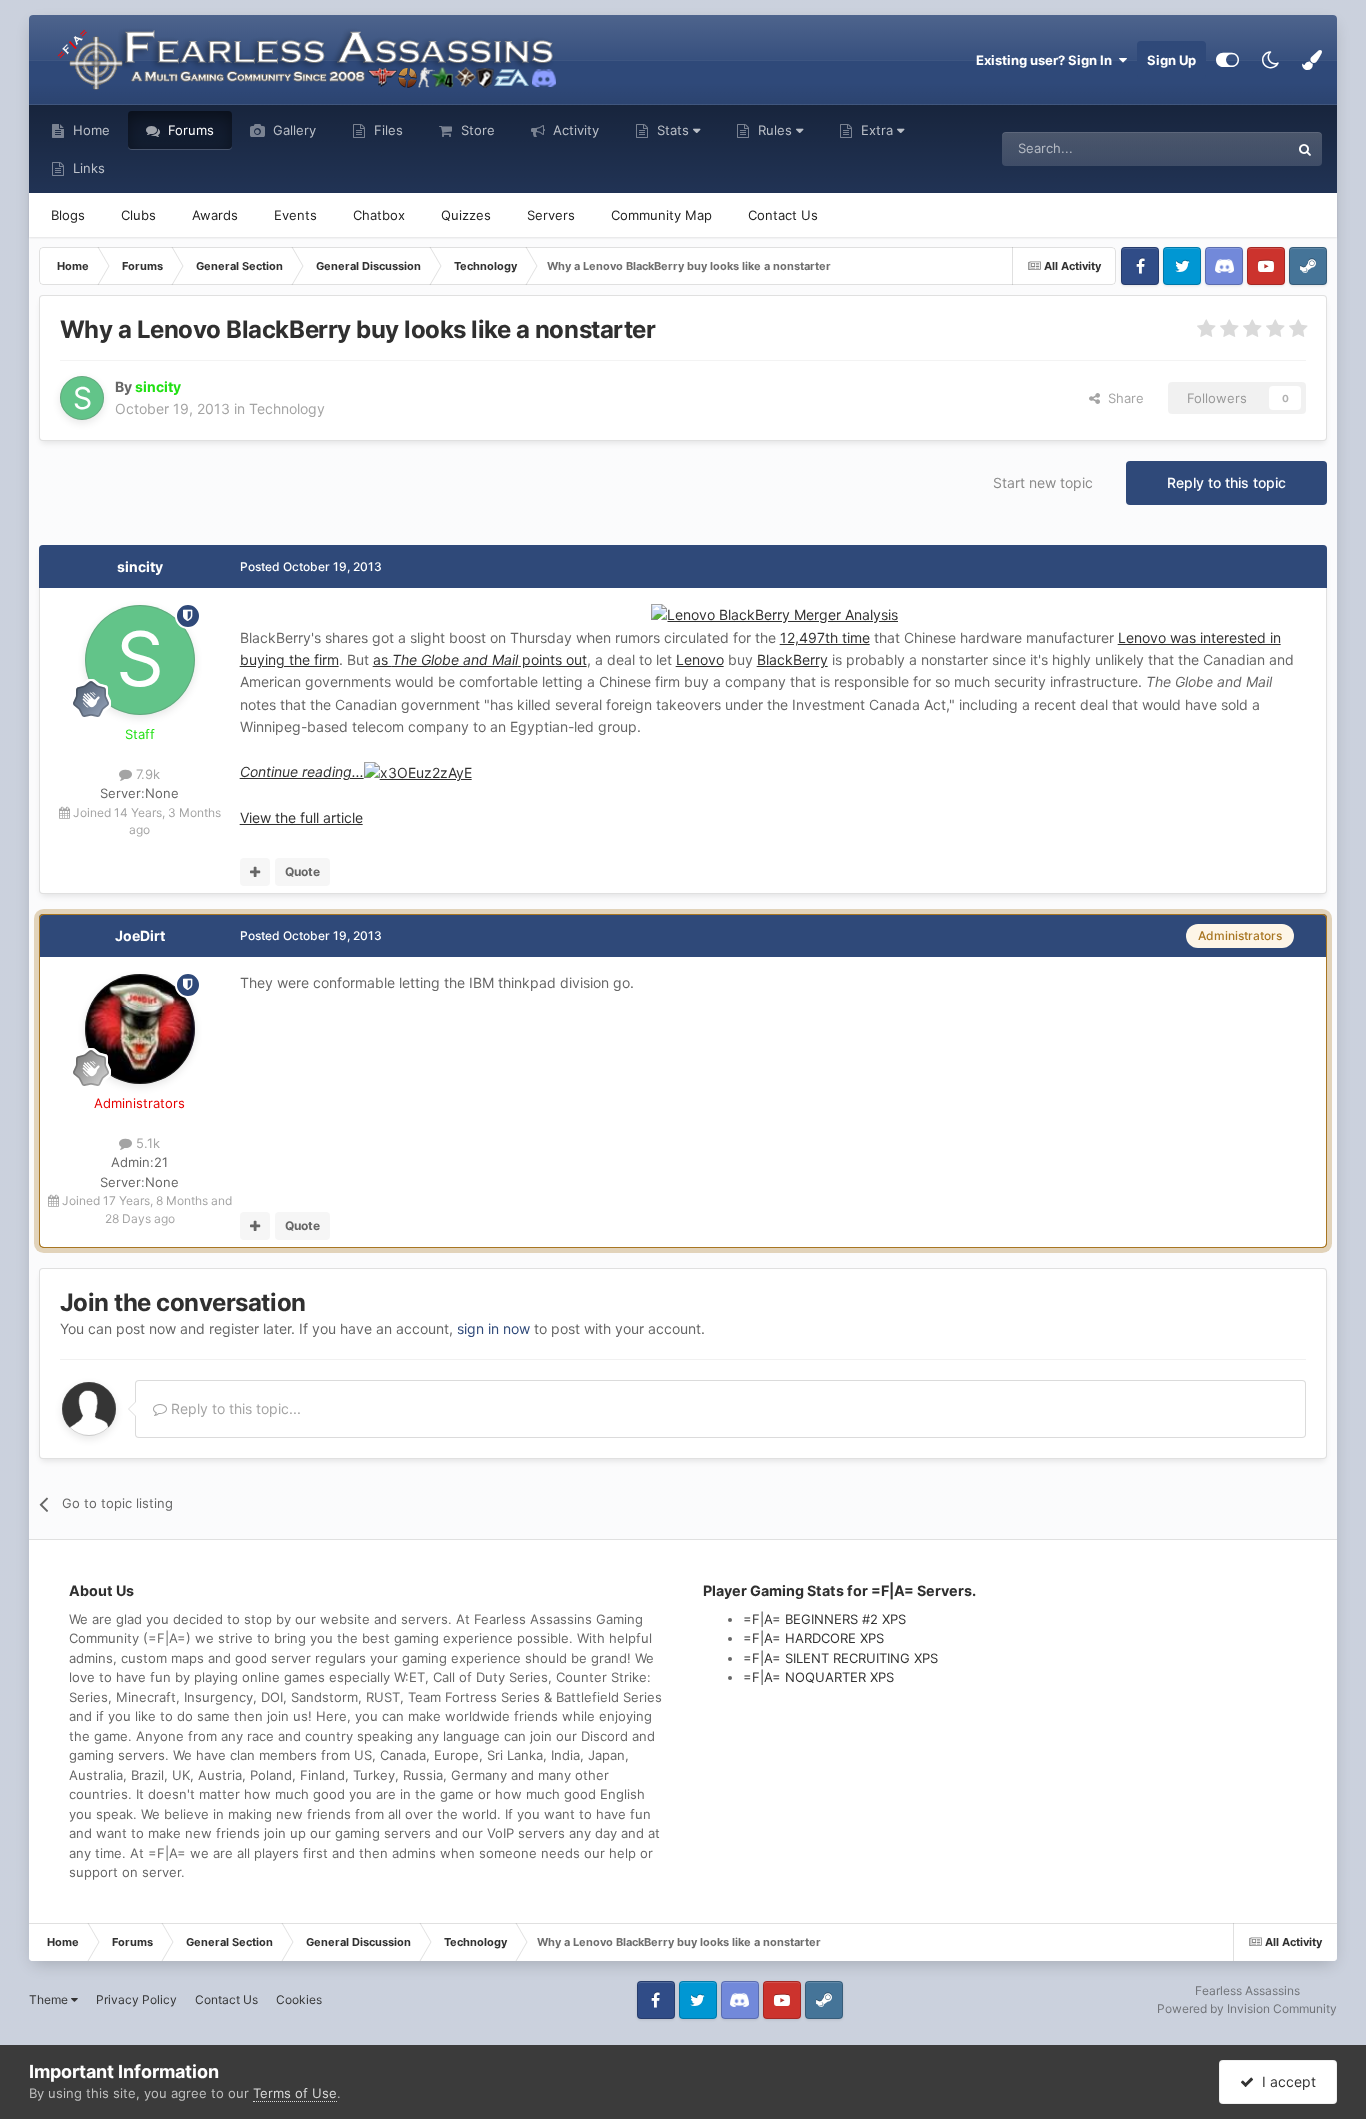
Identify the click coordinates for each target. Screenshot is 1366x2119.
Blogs (68, 215)
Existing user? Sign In (1047, 60)
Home (89, 130)
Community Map (661, 215)
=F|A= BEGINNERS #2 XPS (824, 1619)
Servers (551, 215)
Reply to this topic (1226, 482)
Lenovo (700, 659)
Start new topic (1043, 482)
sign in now (493, 1328)
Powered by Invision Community (1247, 2008)
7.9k (146, 774)
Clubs (138, 215)
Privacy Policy (136, 1999)
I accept (1285, 2081)
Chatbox (379, 215)
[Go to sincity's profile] (82, 398)
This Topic (1232, 148)
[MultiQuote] (255, 872)
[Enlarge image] (418, 771)
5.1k (146, 1143)
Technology (287, 408)
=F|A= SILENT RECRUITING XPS (840, 1658)
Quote (302, 871)
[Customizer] (1227, 60)
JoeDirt (140, 935)
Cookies (299, 1999)
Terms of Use (295, 2093)
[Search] (1305, 149)
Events (295, 215)
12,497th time (825, 637)
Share (1122, 398)
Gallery (292, 130)
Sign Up (1171, 60)
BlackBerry (792, 659)
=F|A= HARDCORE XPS (813, 1638)
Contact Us (783, 215)
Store (476, 130)
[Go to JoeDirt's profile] (140, 1029)
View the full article (301, 817)
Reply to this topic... (234, 1408)
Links (87, 168)
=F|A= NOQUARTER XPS (818, 1677)
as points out (480, 659)
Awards (215, 215)
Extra (877, 130)
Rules (775, 130)
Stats (673, 130)
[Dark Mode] (1270, 60)
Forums (189, 130)
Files (386, 130)
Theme (50, 1999)
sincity (140, 566)
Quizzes (466, 215)
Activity (574, 130)
